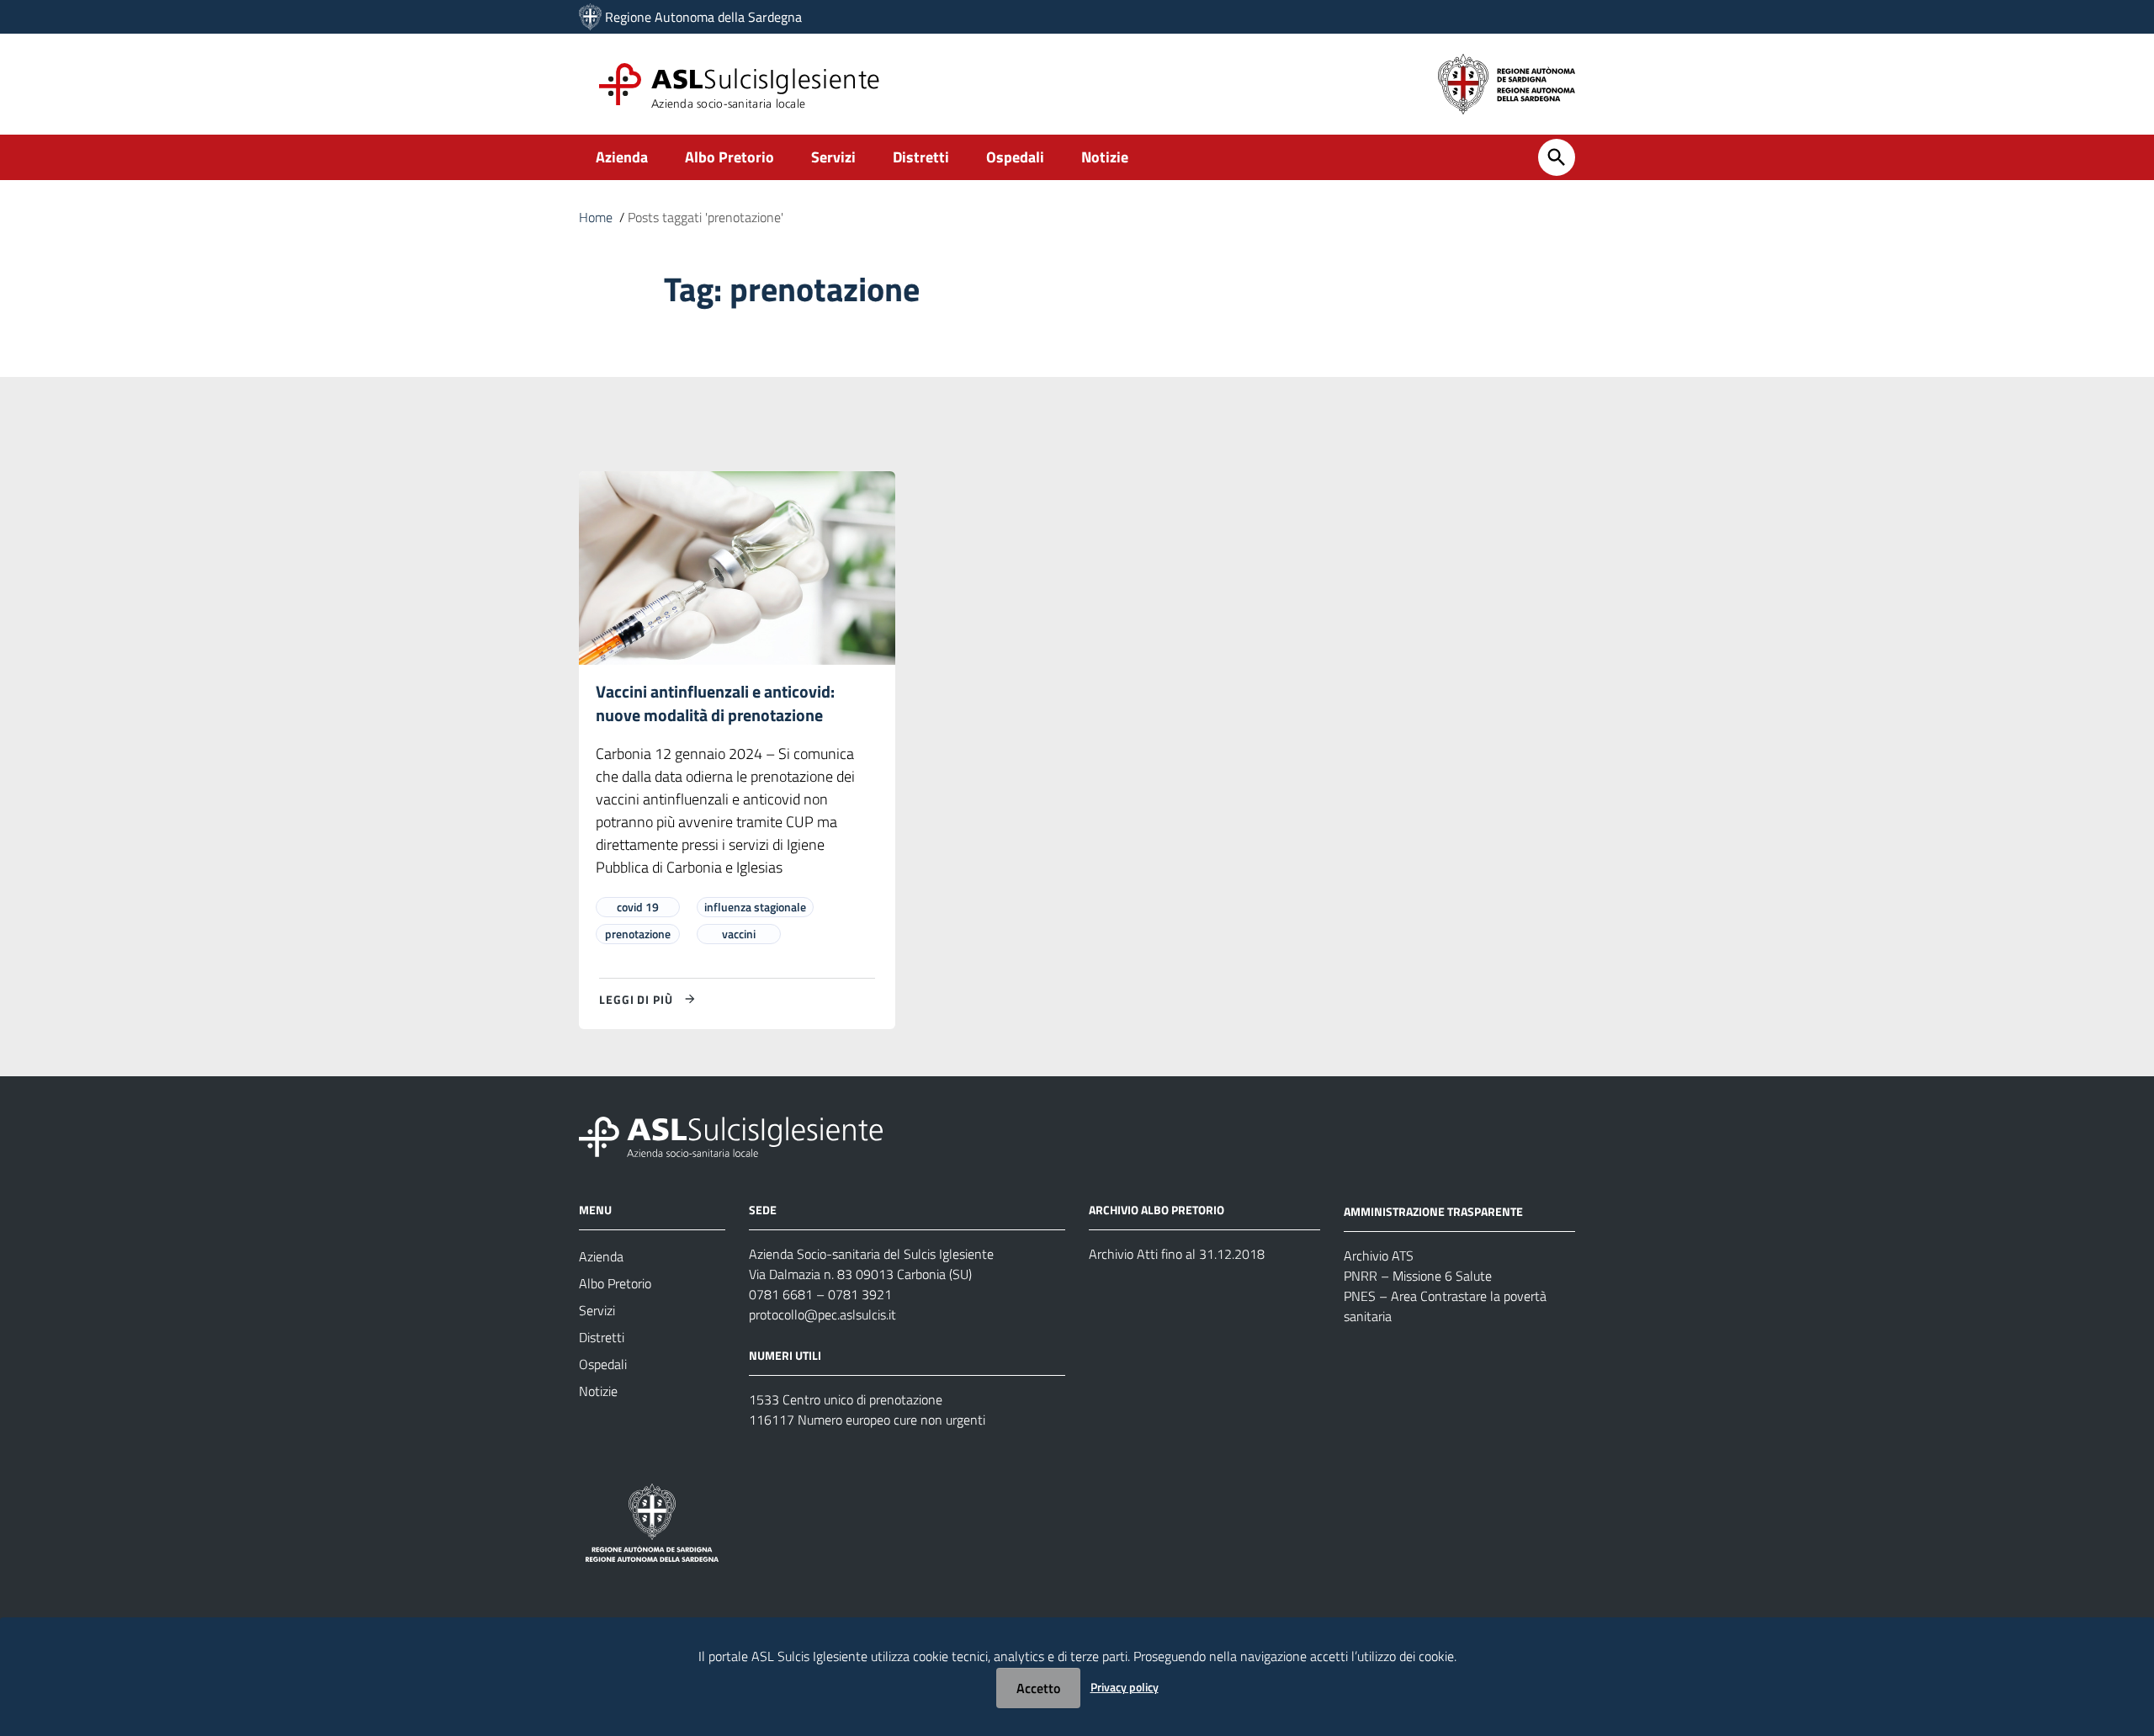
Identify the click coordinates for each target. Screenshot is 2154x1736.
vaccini (739, 934)
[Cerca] (1557, 157)
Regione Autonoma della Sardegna (703, 17)
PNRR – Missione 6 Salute (1418, 1276)
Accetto (1038, 1688)
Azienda (622, 157)
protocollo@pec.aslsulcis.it (822, 1314)
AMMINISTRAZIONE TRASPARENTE (1433, 1211)
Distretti (921, 157)
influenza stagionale (755, 907)
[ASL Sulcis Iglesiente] (590, 17)
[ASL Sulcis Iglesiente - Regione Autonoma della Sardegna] (731, 1136)
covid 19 (638, 907)
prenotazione (638, 934)
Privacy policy (1125, 1687)
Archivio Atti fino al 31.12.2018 (1177, 1254)
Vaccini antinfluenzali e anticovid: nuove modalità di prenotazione (715, 703)
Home (596, 217)
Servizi (833, 157)
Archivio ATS (1379, 1256)
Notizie (1105, 157)
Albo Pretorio (729, 157)
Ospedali (1015, 157)
